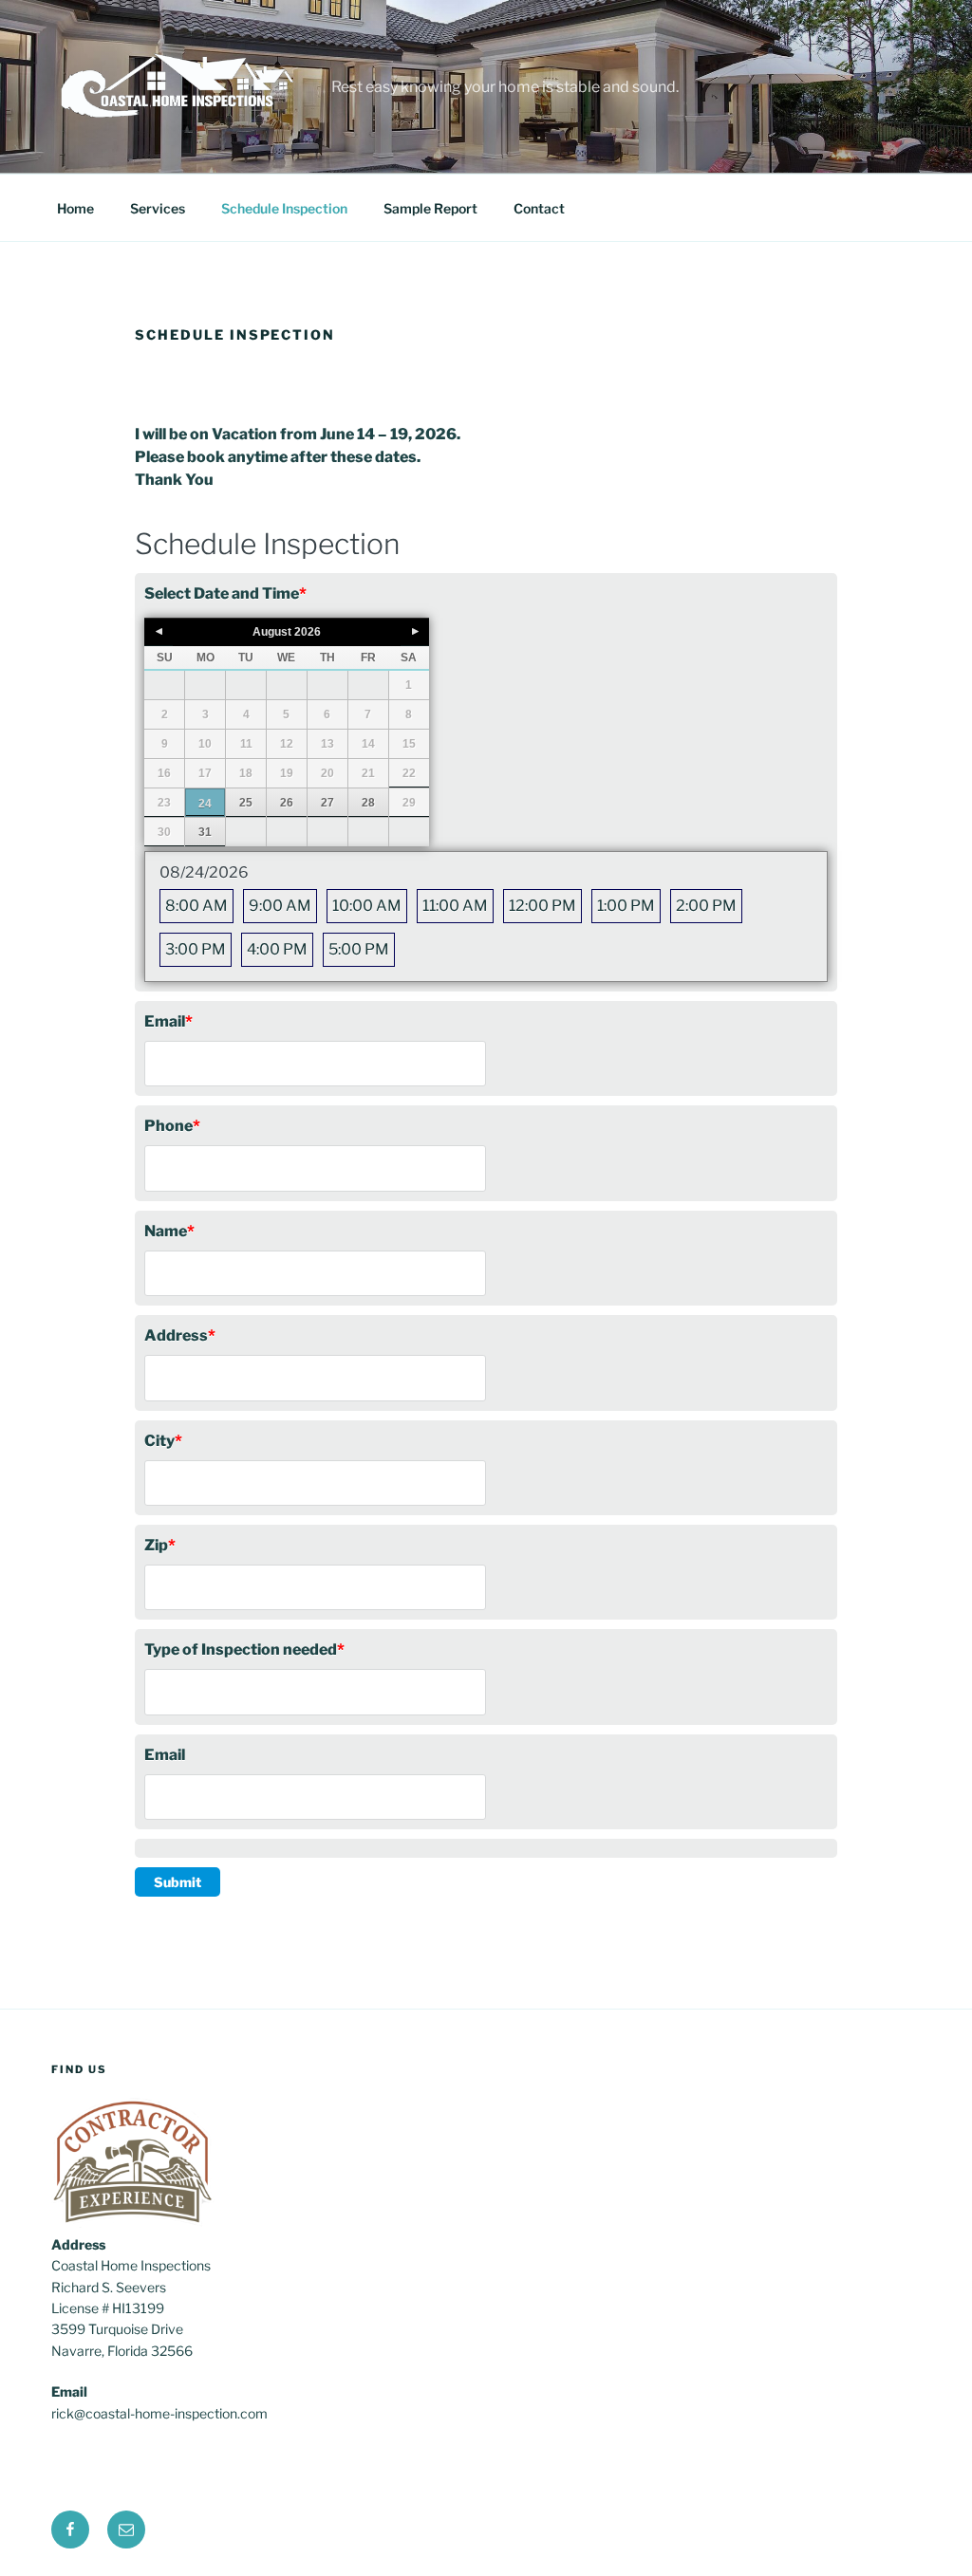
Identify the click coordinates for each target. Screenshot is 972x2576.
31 (205, 832)
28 (368, 803)
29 (409, 803)
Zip (160, 1545)
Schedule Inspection (284, 208)
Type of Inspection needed (244, 1649)
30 (164, 832)
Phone (172, 1126)
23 (164, 803)
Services (158, 208)
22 (409, 773)
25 (246, 803)
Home (75, 208)
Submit (178, 1882)
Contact (539, 208)
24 (205, 804)
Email (168, 1021)
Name (169, 1231)
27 (327, 803)
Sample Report (430, 208)
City (163, 1441)
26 (287, 803)
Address (180, 1335)
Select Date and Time (225, 593)
